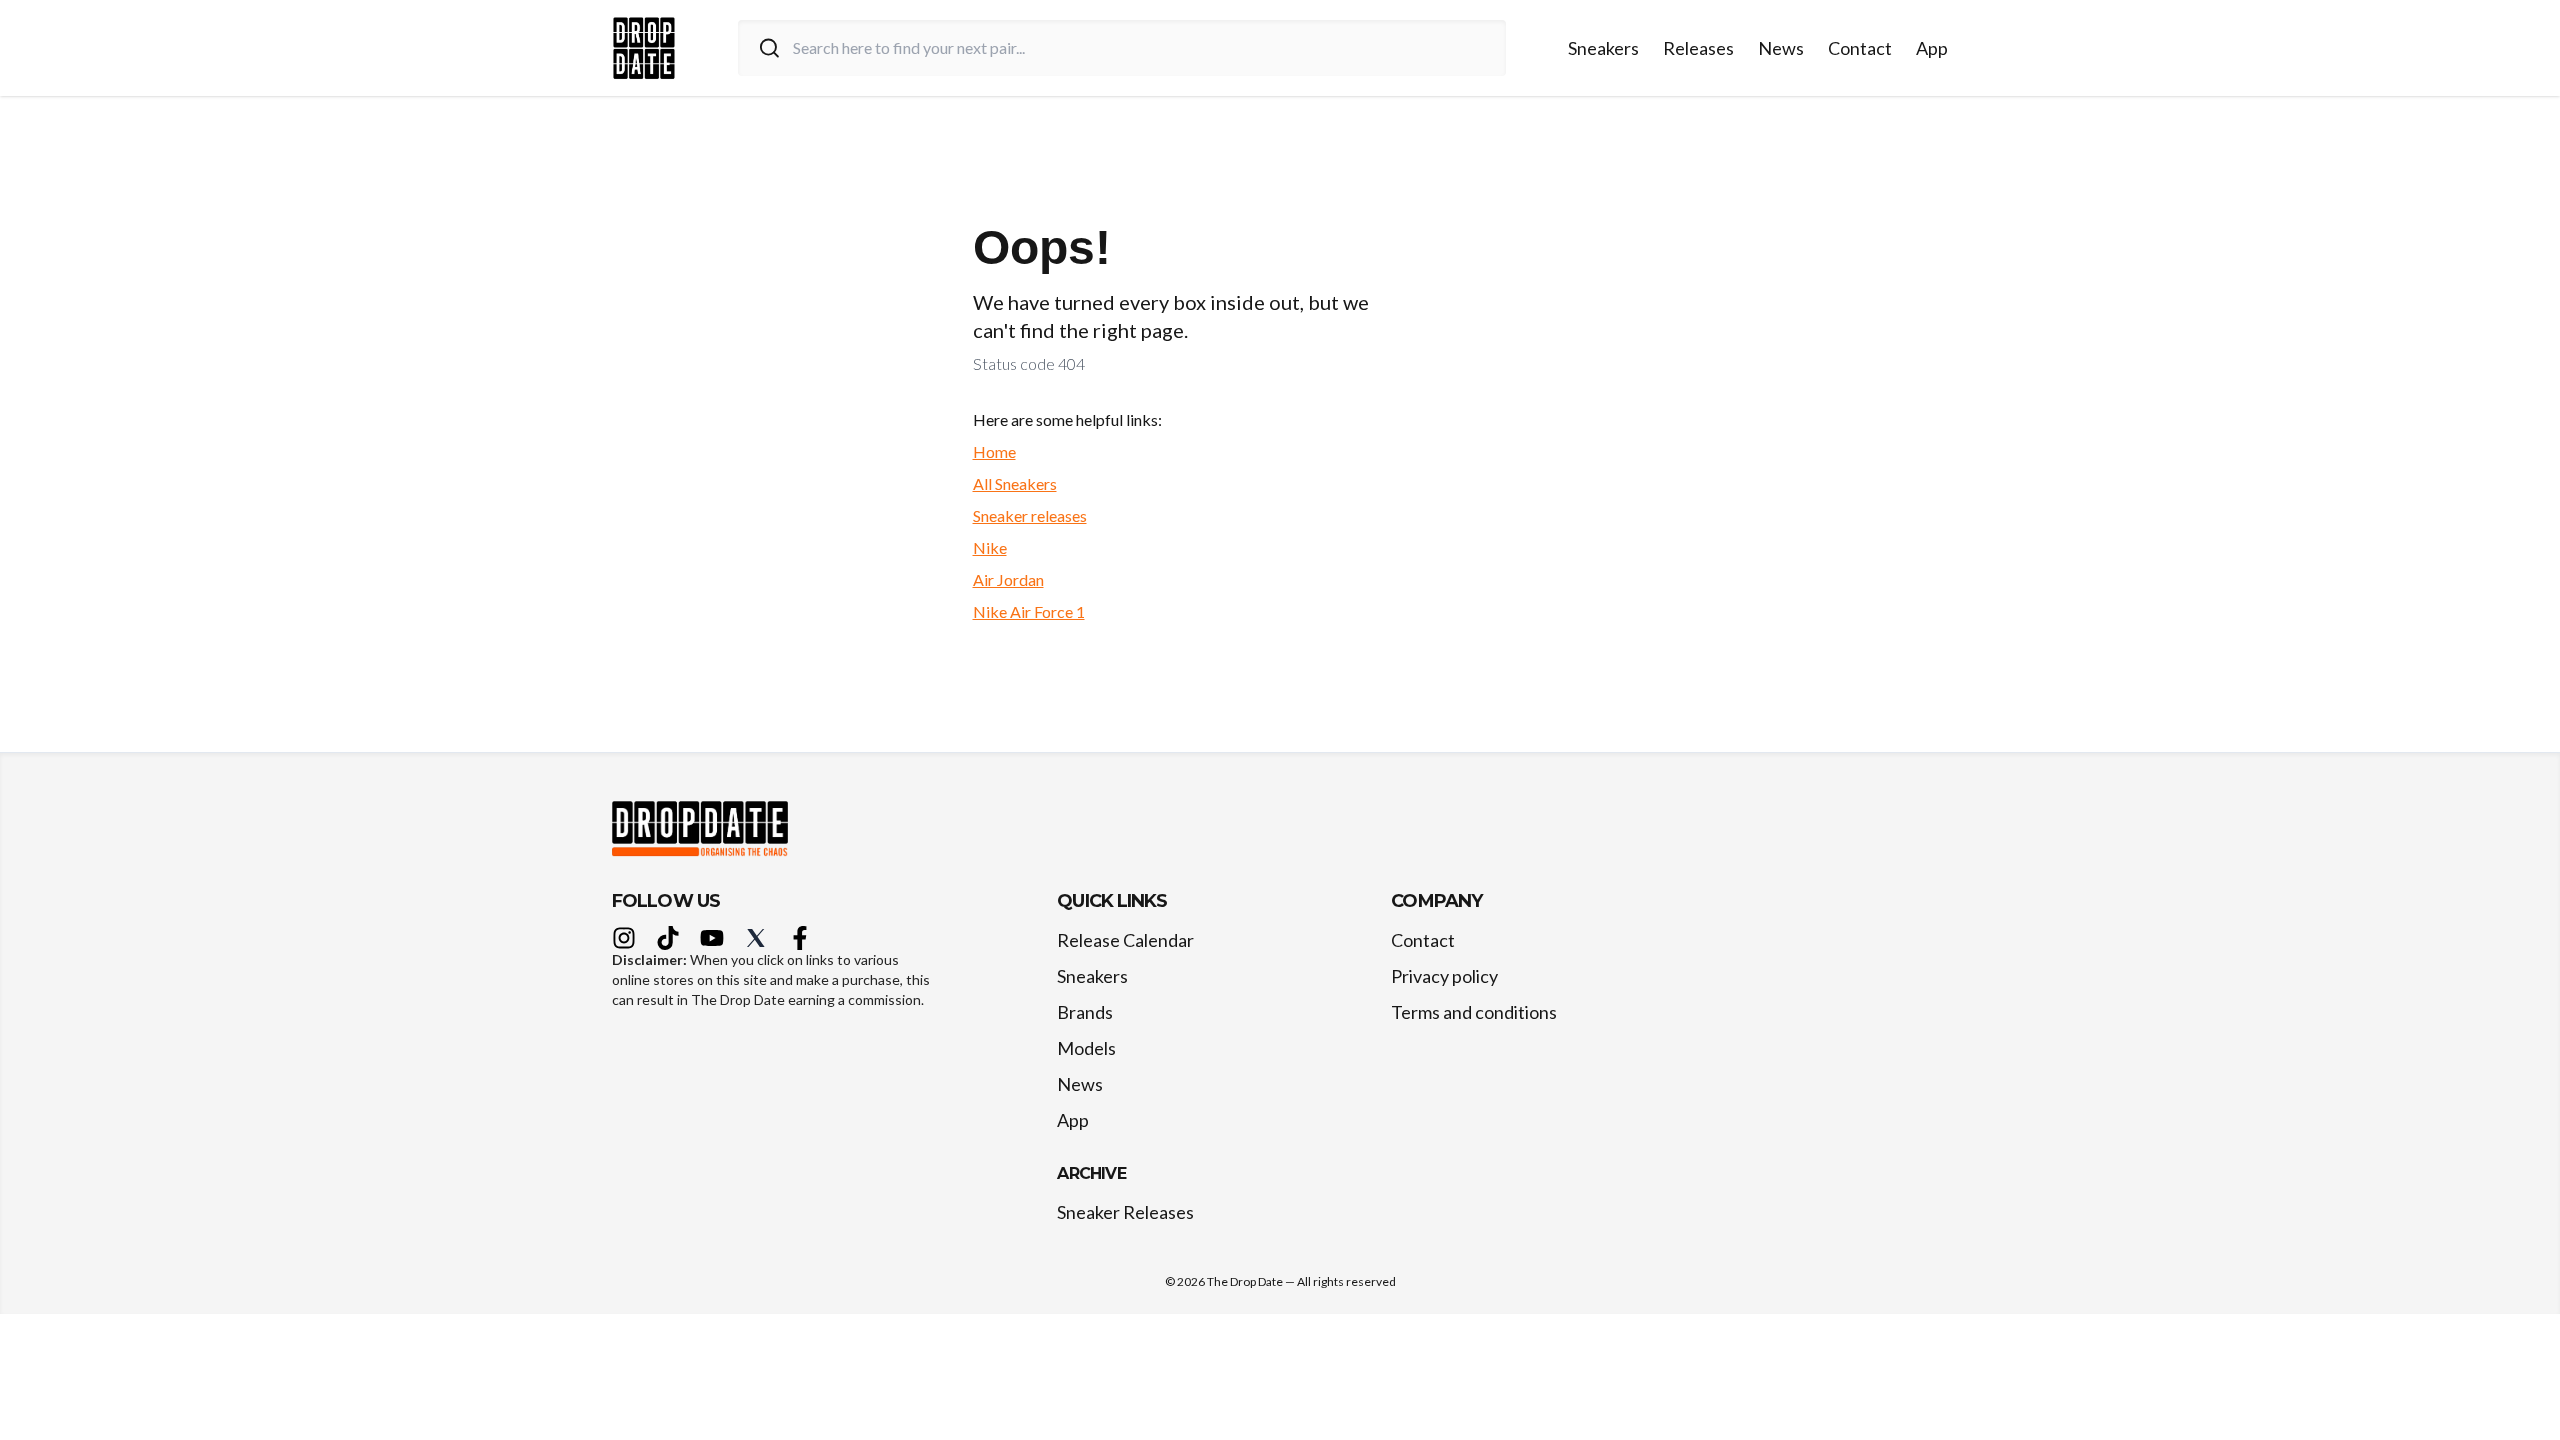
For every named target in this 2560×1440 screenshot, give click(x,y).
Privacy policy (1444, 976)
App (1932, 48)
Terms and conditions (1474, 1012)
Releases (1698, 48)
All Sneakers (1015, 483)
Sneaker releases (1030, 515)
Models (1086, 1048)
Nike (990, 547)
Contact (1860, 48)
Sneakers (1603, 48)
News (1781, 48)
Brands (1085, 1012)
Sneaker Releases (1125, 1212)
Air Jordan (1008, 579)
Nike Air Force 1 (1029, 611)
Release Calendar (1125, 940)
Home (994, 451)
